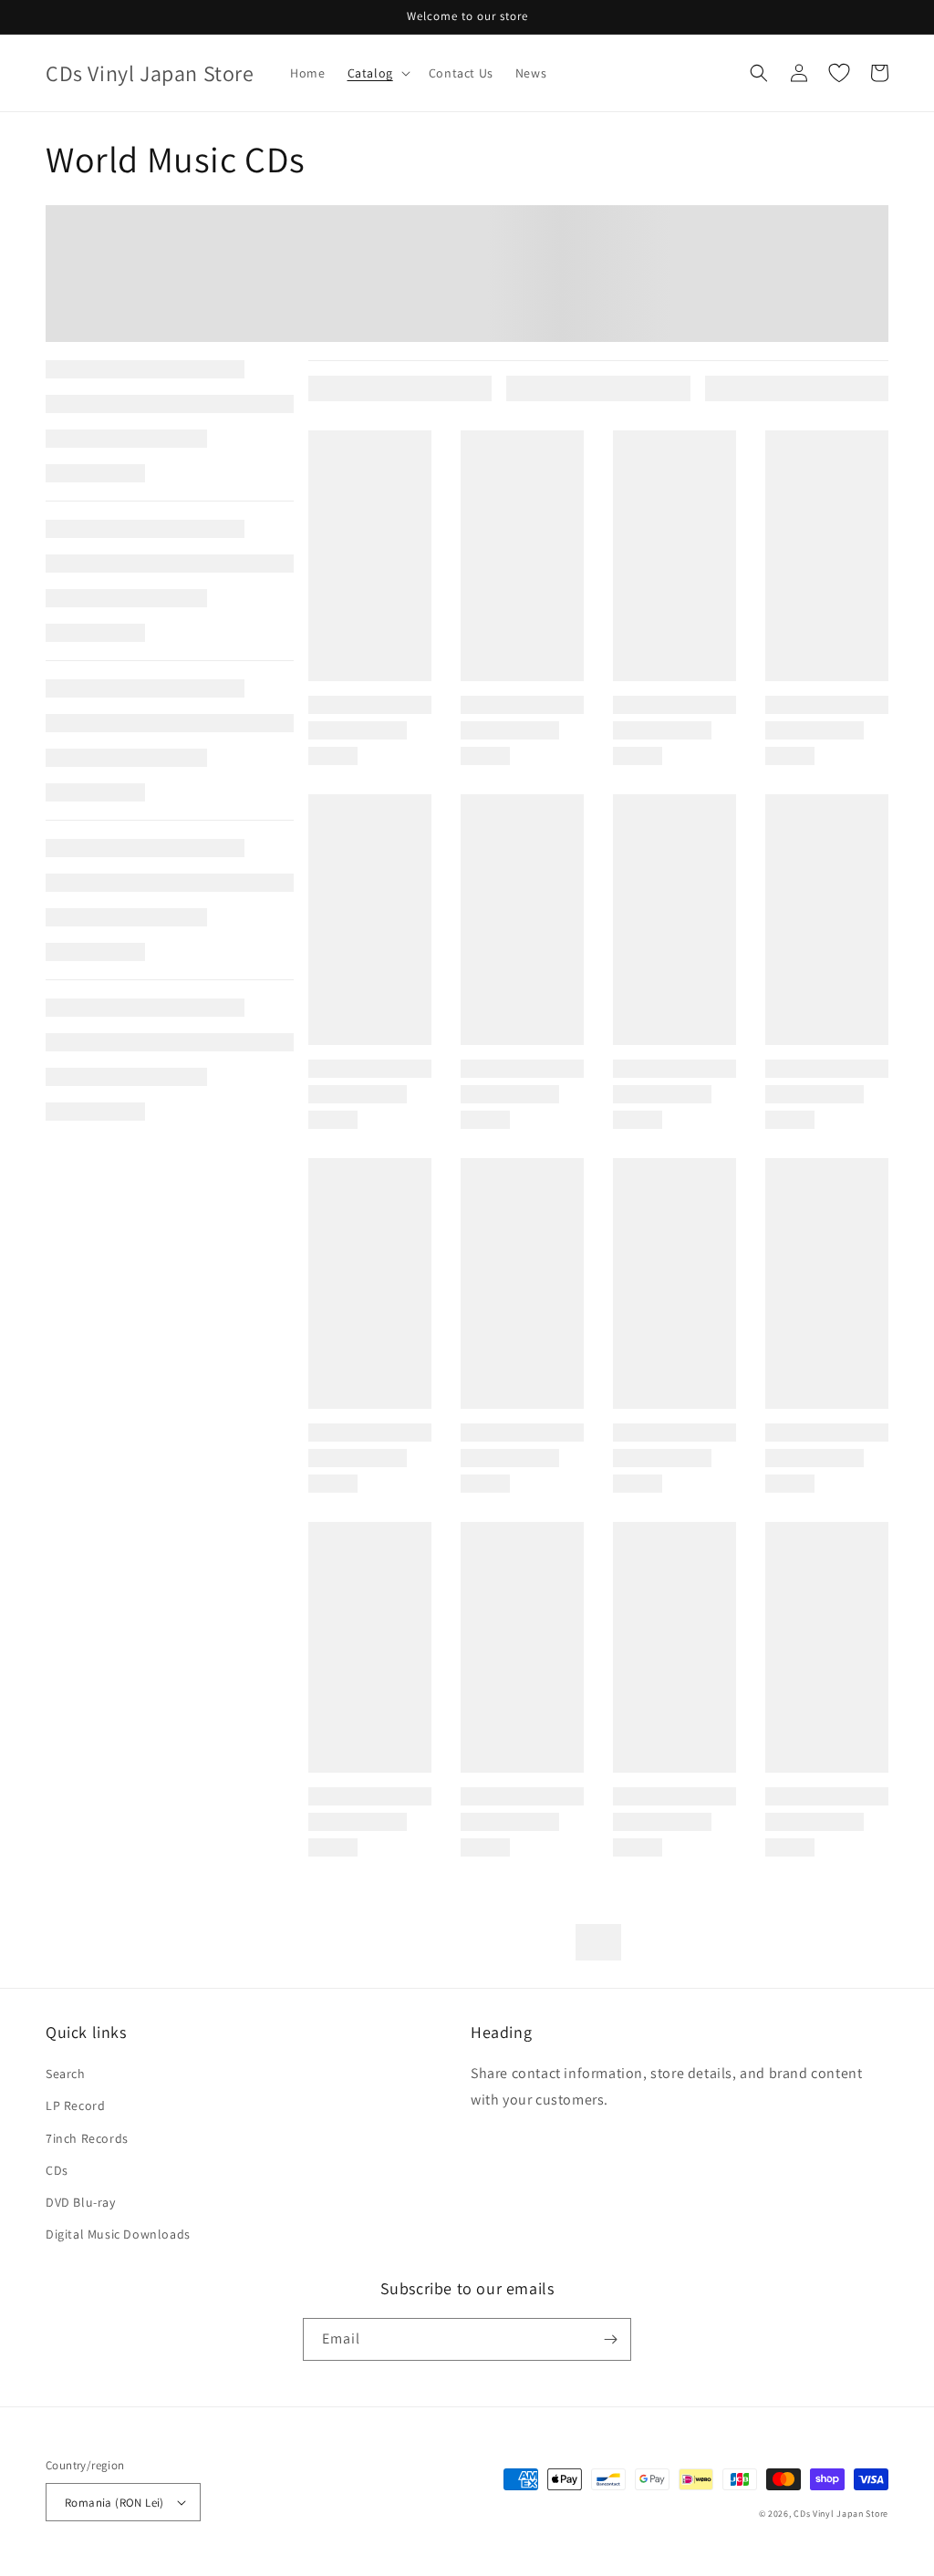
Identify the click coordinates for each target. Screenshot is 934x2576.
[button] (377, 73)
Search (66, 2074)
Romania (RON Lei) (114, 2503)
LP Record (75, 2105)
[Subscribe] (610, 2339)
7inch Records (87, 2138)
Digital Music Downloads (118, 2234)
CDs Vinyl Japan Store (841, 2514)
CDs (57, 2170)
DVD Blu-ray (81, 2202)
